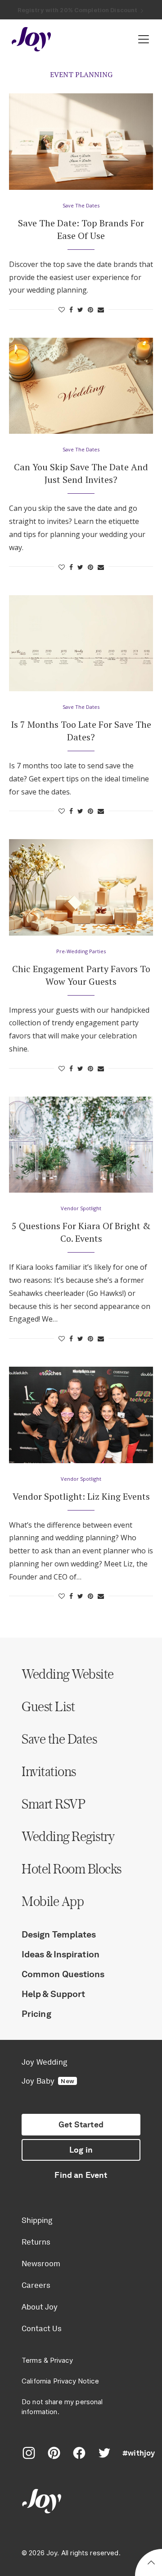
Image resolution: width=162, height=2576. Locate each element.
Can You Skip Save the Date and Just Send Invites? (81, 473)
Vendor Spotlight (81, 1208)
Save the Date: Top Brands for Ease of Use (81, 229)
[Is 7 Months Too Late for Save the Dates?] (81, 643)
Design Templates (59, 1934)
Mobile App (53, 1901)
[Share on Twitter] (80, 310)
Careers (36, 2285)
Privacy (61, 2360)
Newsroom (41, 2264)
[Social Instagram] (29, 2453)
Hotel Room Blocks (72, 1869)
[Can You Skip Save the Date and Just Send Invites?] (81, 386)
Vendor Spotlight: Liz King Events (81, 1496)
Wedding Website (68, 1674)
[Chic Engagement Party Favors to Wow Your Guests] (81, 887)
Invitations (49, 1771)
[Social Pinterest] (54, 2453)
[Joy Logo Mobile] (31, 39)
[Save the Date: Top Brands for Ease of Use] (81, 141)
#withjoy (139, 2453)
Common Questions (63, 1974)
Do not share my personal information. (62, 2407)
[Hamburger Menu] (144, 39)
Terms (32, 2360)
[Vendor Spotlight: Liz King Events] (81, 1415)
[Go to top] (151, 2564)
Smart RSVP (53, 1804)
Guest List (48, 1706)
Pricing (36, 2014)
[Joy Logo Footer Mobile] (81, 2502)
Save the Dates (59, 1739)
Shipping (37, 2220)
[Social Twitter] (104, 2453)
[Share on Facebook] (71, 310)
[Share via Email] (101, 310)
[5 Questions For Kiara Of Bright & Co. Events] (81, 1145)
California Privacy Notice (60, 2381)
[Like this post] (62, 310)
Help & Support (53, 1994)
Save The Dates (81, 205)
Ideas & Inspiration (61, 1954)
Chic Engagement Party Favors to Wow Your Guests (81, 975)
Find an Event (81, 2175)
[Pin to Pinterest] (90, 310)
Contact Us (42, 2328)
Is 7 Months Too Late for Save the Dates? (81, 731)
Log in (81, 2150)
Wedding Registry (68, 1836)
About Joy (40, 2307)
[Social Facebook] (79, 2453)
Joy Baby (48, 2081)
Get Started (81, 2125)
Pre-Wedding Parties (81, 951)
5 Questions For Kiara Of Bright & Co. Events (81, 1232)
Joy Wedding (44, 2062)
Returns (36, 2242)
